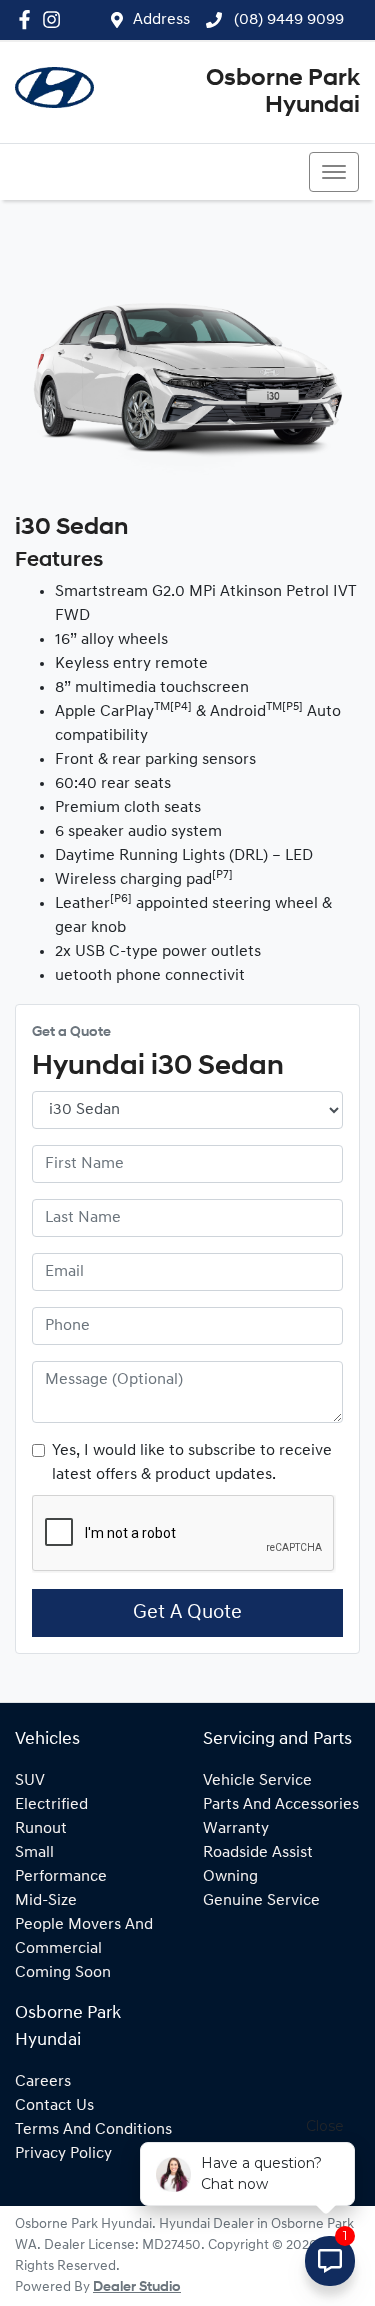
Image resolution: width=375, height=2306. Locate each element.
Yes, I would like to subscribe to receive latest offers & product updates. (192, 1463)
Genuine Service (261, 1901)
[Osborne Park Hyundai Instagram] (55, 19)
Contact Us (54, 2106)
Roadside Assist (258, 1853)
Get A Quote (187, 1613)
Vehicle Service (257, 1781)
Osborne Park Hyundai (283, 92)
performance (61, 1877)
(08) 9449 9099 (287, 20)
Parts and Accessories (281, 1805)
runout (41, 1829)
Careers (43, 2082)
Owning (230, 1877)
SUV (30, 1781)
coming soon (63, 1973)
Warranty (236, 1829)
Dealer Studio (137, 2287)
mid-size (46, 1901)
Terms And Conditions (93, 2130)
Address (161, 20)
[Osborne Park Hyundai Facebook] (28, 19)
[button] (334, 172)
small (34, 1853)
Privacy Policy (63, 2154)
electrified (51, 1805)
